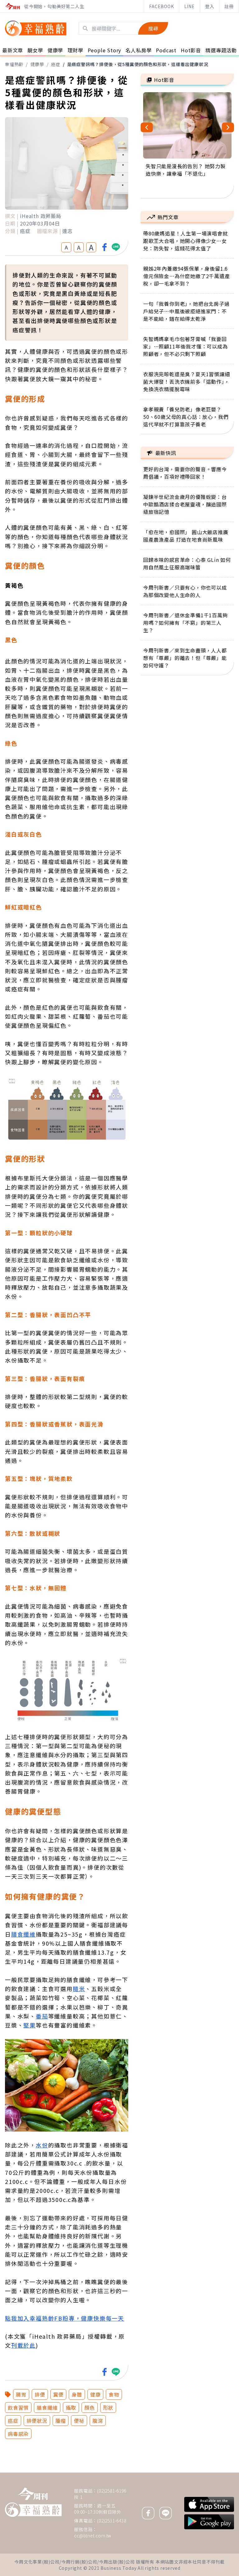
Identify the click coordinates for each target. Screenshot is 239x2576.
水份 (42, 2145)
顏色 (90, 2408)
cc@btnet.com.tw (93, 2536)
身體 (77, 2394)
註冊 (229, 6)
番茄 (42, 2016)
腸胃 (21, 2394)
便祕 (79, 2421)
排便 (40, 2394)
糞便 (59, 2394)
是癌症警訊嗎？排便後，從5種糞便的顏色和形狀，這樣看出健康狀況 (138, 64)
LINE (190, 6)
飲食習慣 (18, 2408)
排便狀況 (37, 2421)
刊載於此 (23, 2345)
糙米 (79, 1989)
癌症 (56, 64)
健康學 (37, 64)
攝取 (71, 2408)
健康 (96, 2394)
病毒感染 (18, 2434)
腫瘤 (61, 2421)
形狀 (108, 2408)
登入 (210, 6)
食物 (114, 2394)
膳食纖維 (23, 1934)
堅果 (30, 2025)
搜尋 (153, 28)
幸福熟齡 (14, 64)
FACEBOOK (161, 6)
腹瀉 (98, 2421)
